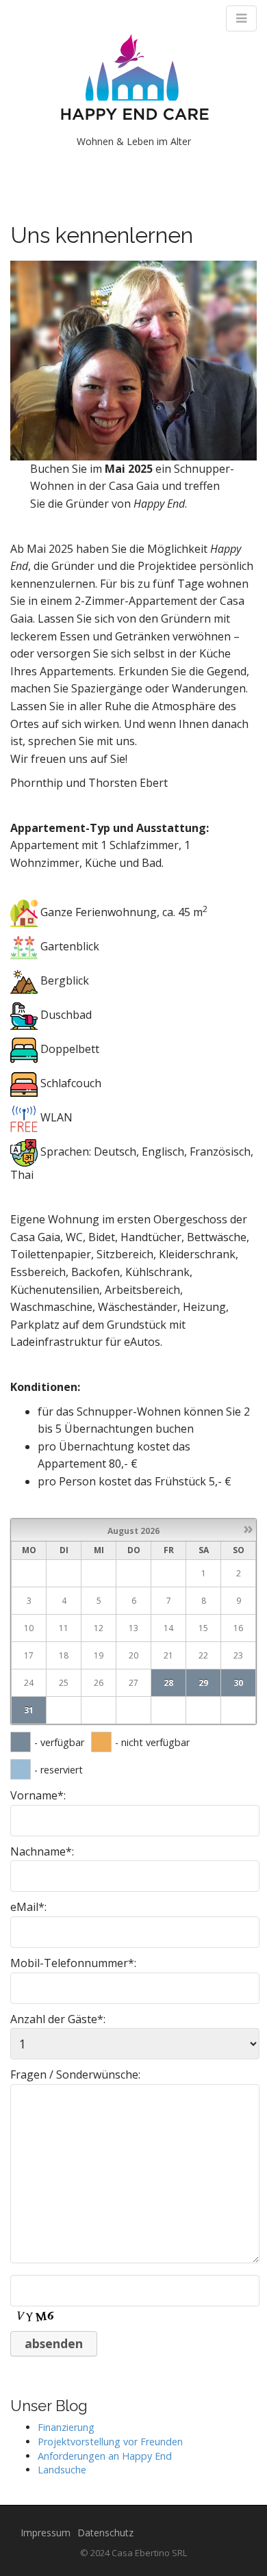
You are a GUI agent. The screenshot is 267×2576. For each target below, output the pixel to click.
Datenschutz (105, 2533)
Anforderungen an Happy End (105, 2456)
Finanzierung (66, 2427)
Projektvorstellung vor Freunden (110, 2442)
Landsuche (62, 2470)
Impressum (46, 2533)
